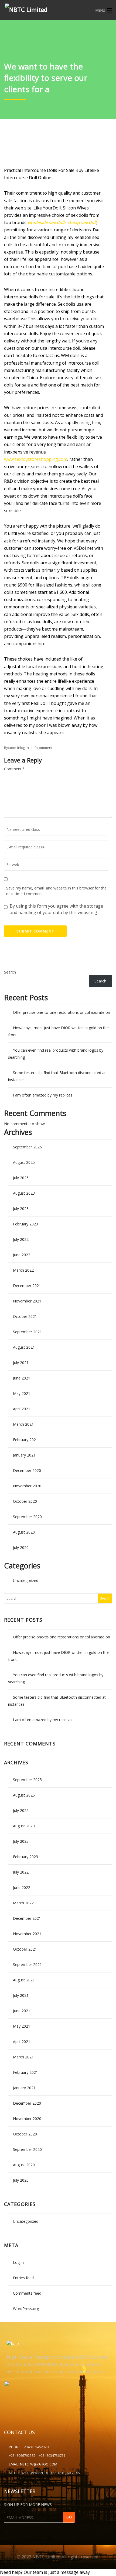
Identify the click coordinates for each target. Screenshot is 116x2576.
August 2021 (24, 1347)
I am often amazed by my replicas (43, 1095)
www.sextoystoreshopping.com (36, 459)
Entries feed (23, 2278)
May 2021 (22, 1393)
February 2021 (25, 1440)
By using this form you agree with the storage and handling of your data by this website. (56, 909)
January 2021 (24, 1455)
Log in (18, 2262)
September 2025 (27, 1147)
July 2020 (21, 1547)
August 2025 (24, 1162)
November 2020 (27, 1486)
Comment (14, 769)
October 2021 (25, 1316)
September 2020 (27, 1517)
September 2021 (27, 1332)
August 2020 (24, 1532)
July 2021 (21, 1363)
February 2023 (25, 1224)
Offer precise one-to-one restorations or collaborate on (62, 1012)
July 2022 (21, 1239)
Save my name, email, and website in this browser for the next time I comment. (56, 891)
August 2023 (24, 1193)
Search (10, 972)
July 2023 (21, 1209)
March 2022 (23, 1270)
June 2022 (22, 1255)
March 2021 (23, 1424)
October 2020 (25, 1501)
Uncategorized (26, 1580)
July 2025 (21, 1178)
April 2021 (22, 1409)
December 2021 (27, 1286)
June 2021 (22, 1378)
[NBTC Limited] (47, 9)
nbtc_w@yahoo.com (39, 2464)
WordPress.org (26, 2309)
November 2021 (27, 1301)
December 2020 (27, 1470)
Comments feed (27, 2293)
